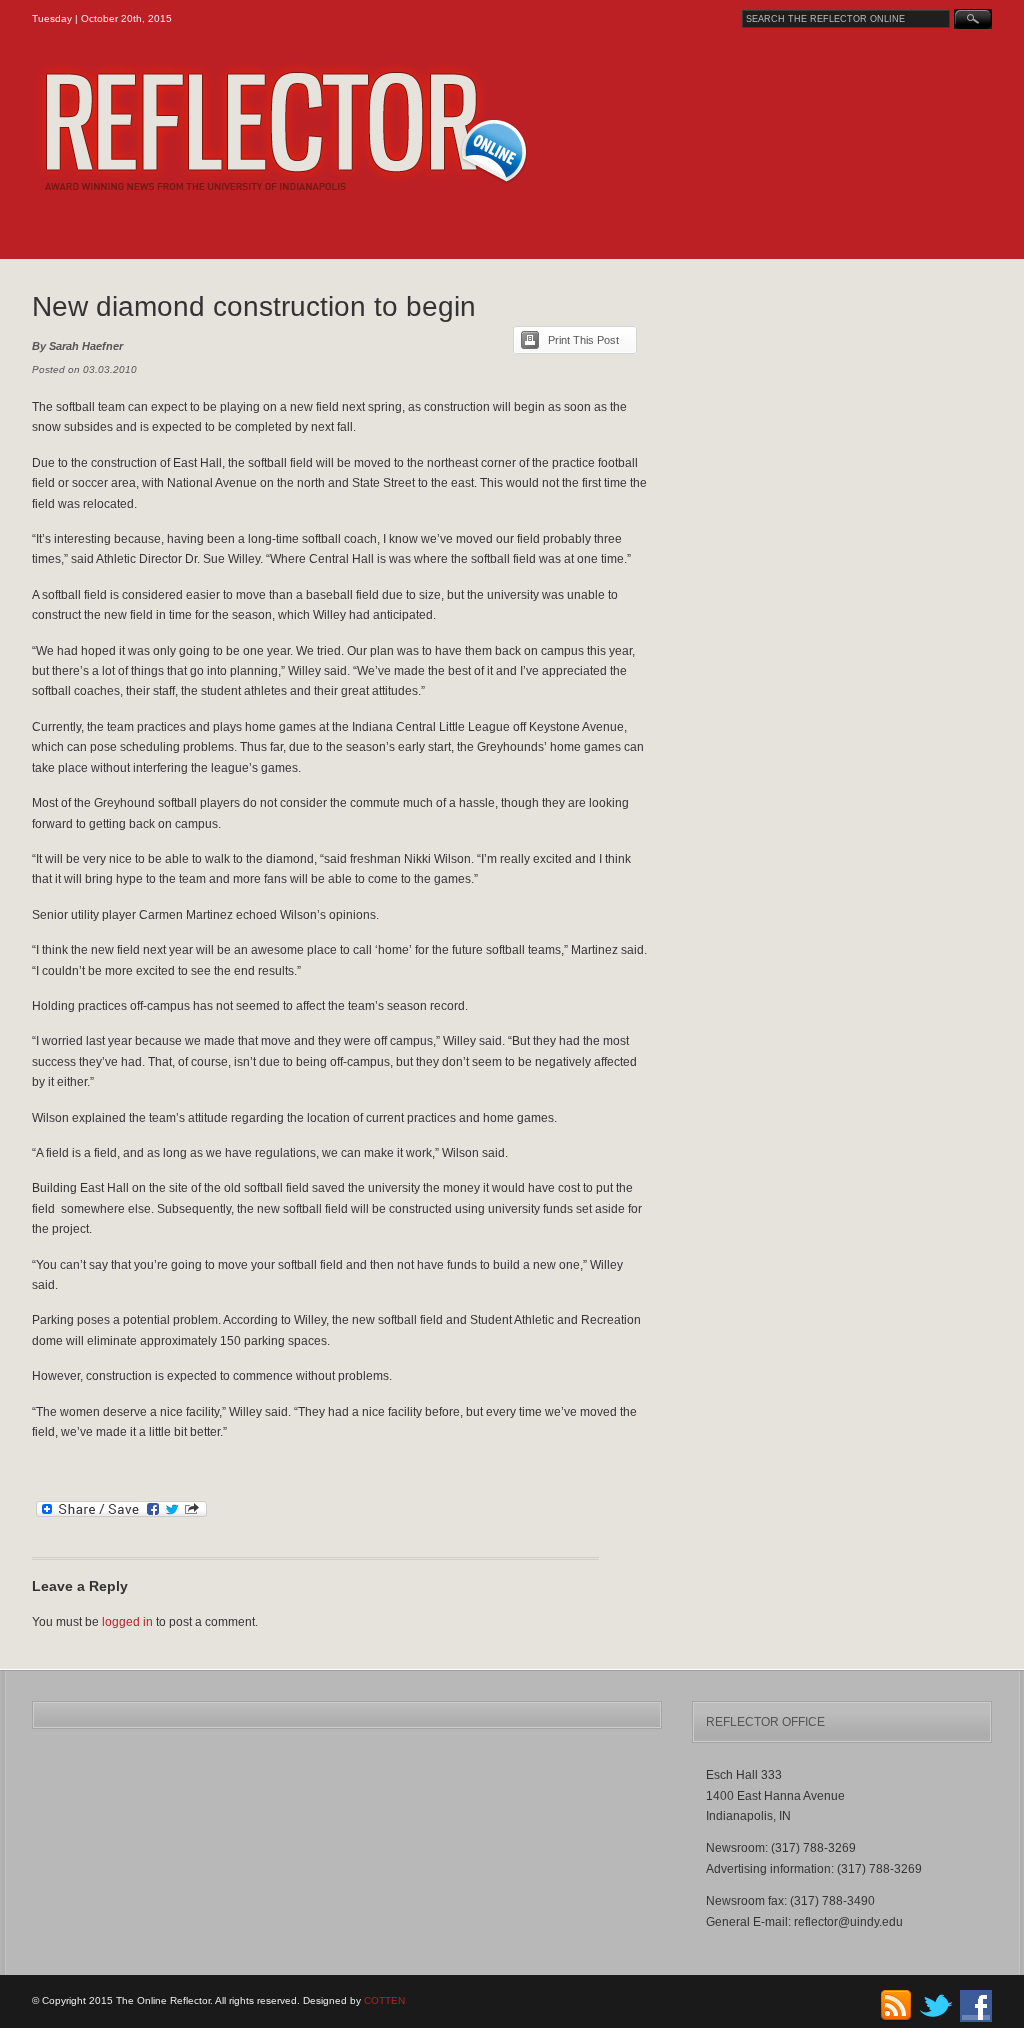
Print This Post (583, 340)
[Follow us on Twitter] (936, 2018)
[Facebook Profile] (976, 2018)
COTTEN (384, 2000)
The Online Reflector (332, 127)
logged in (127, 1622)
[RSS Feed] (896, 2018)
